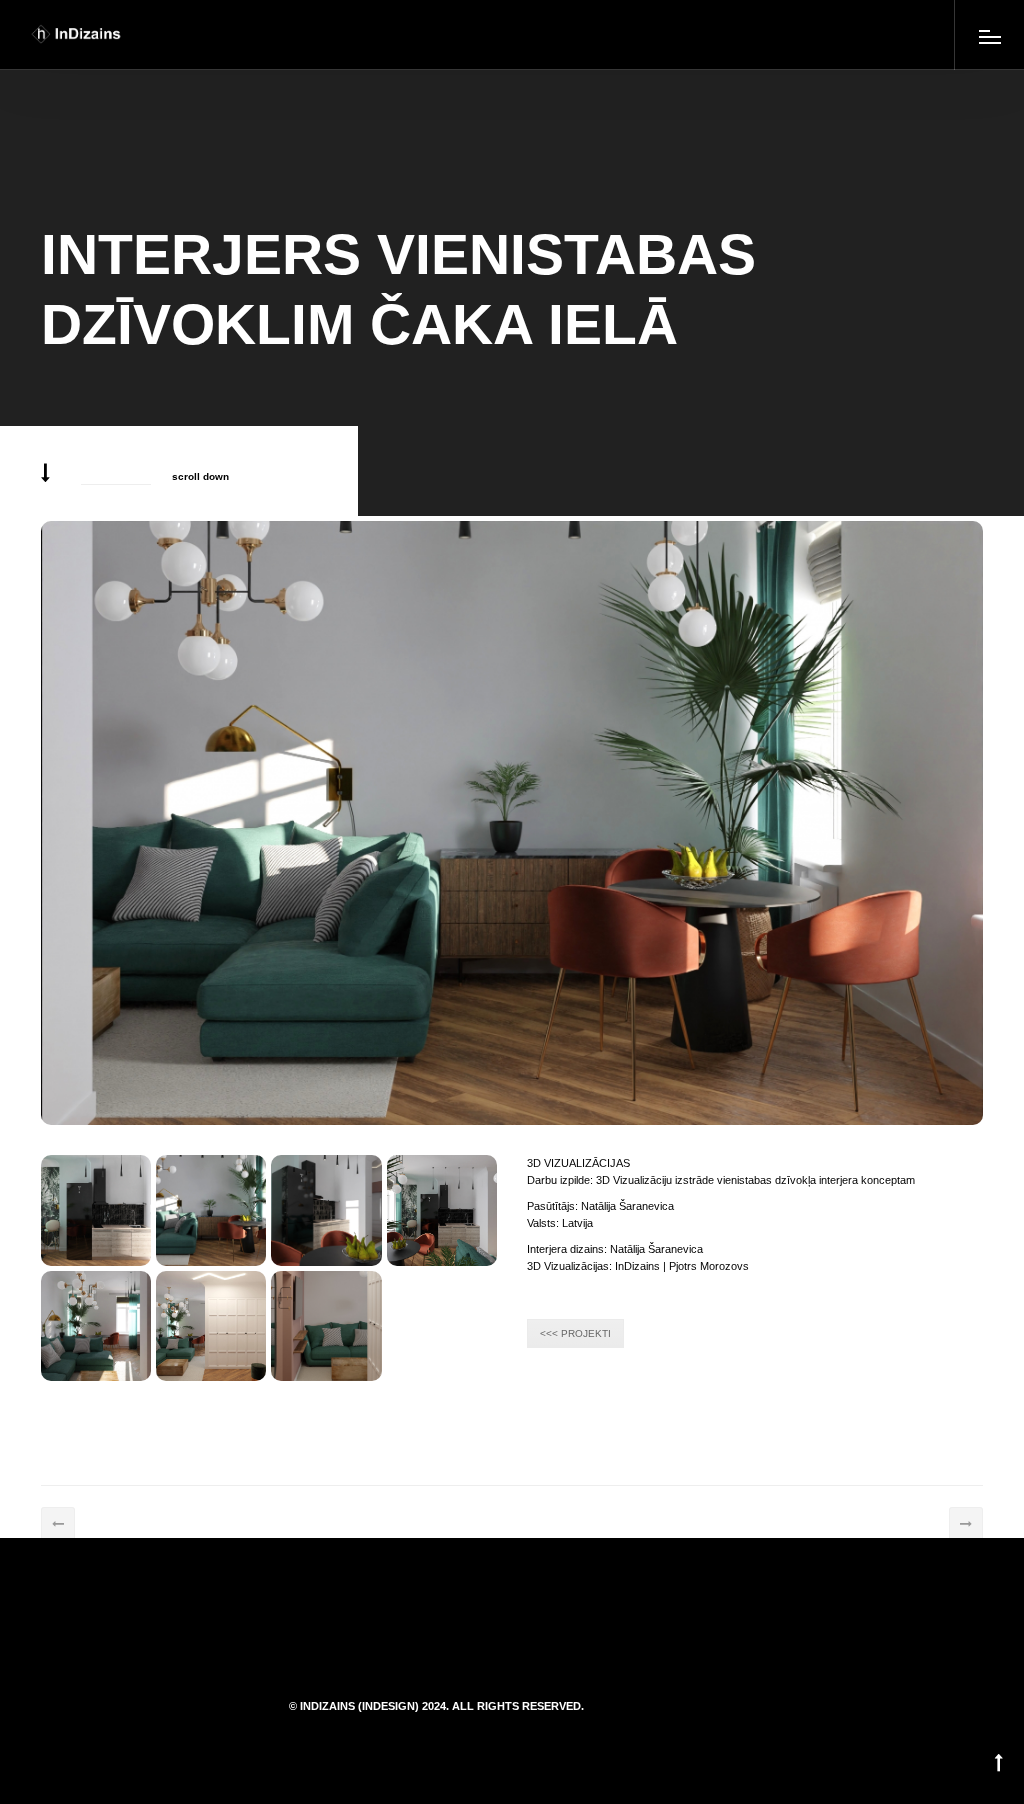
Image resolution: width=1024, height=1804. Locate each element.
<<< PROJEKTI (575, 1333)
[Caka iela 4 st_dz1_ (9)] (96, 1326)
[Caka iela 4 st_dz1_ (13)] (96, 1210)
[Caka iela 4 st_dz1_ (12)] (211, 1210)
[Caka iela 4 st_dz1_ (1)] (326, 1326)
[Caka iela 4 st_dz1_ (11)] (326, 1210)
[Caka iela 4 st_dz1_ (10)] (442, 1210)
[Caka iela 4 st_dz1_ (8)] (211, 1326)
